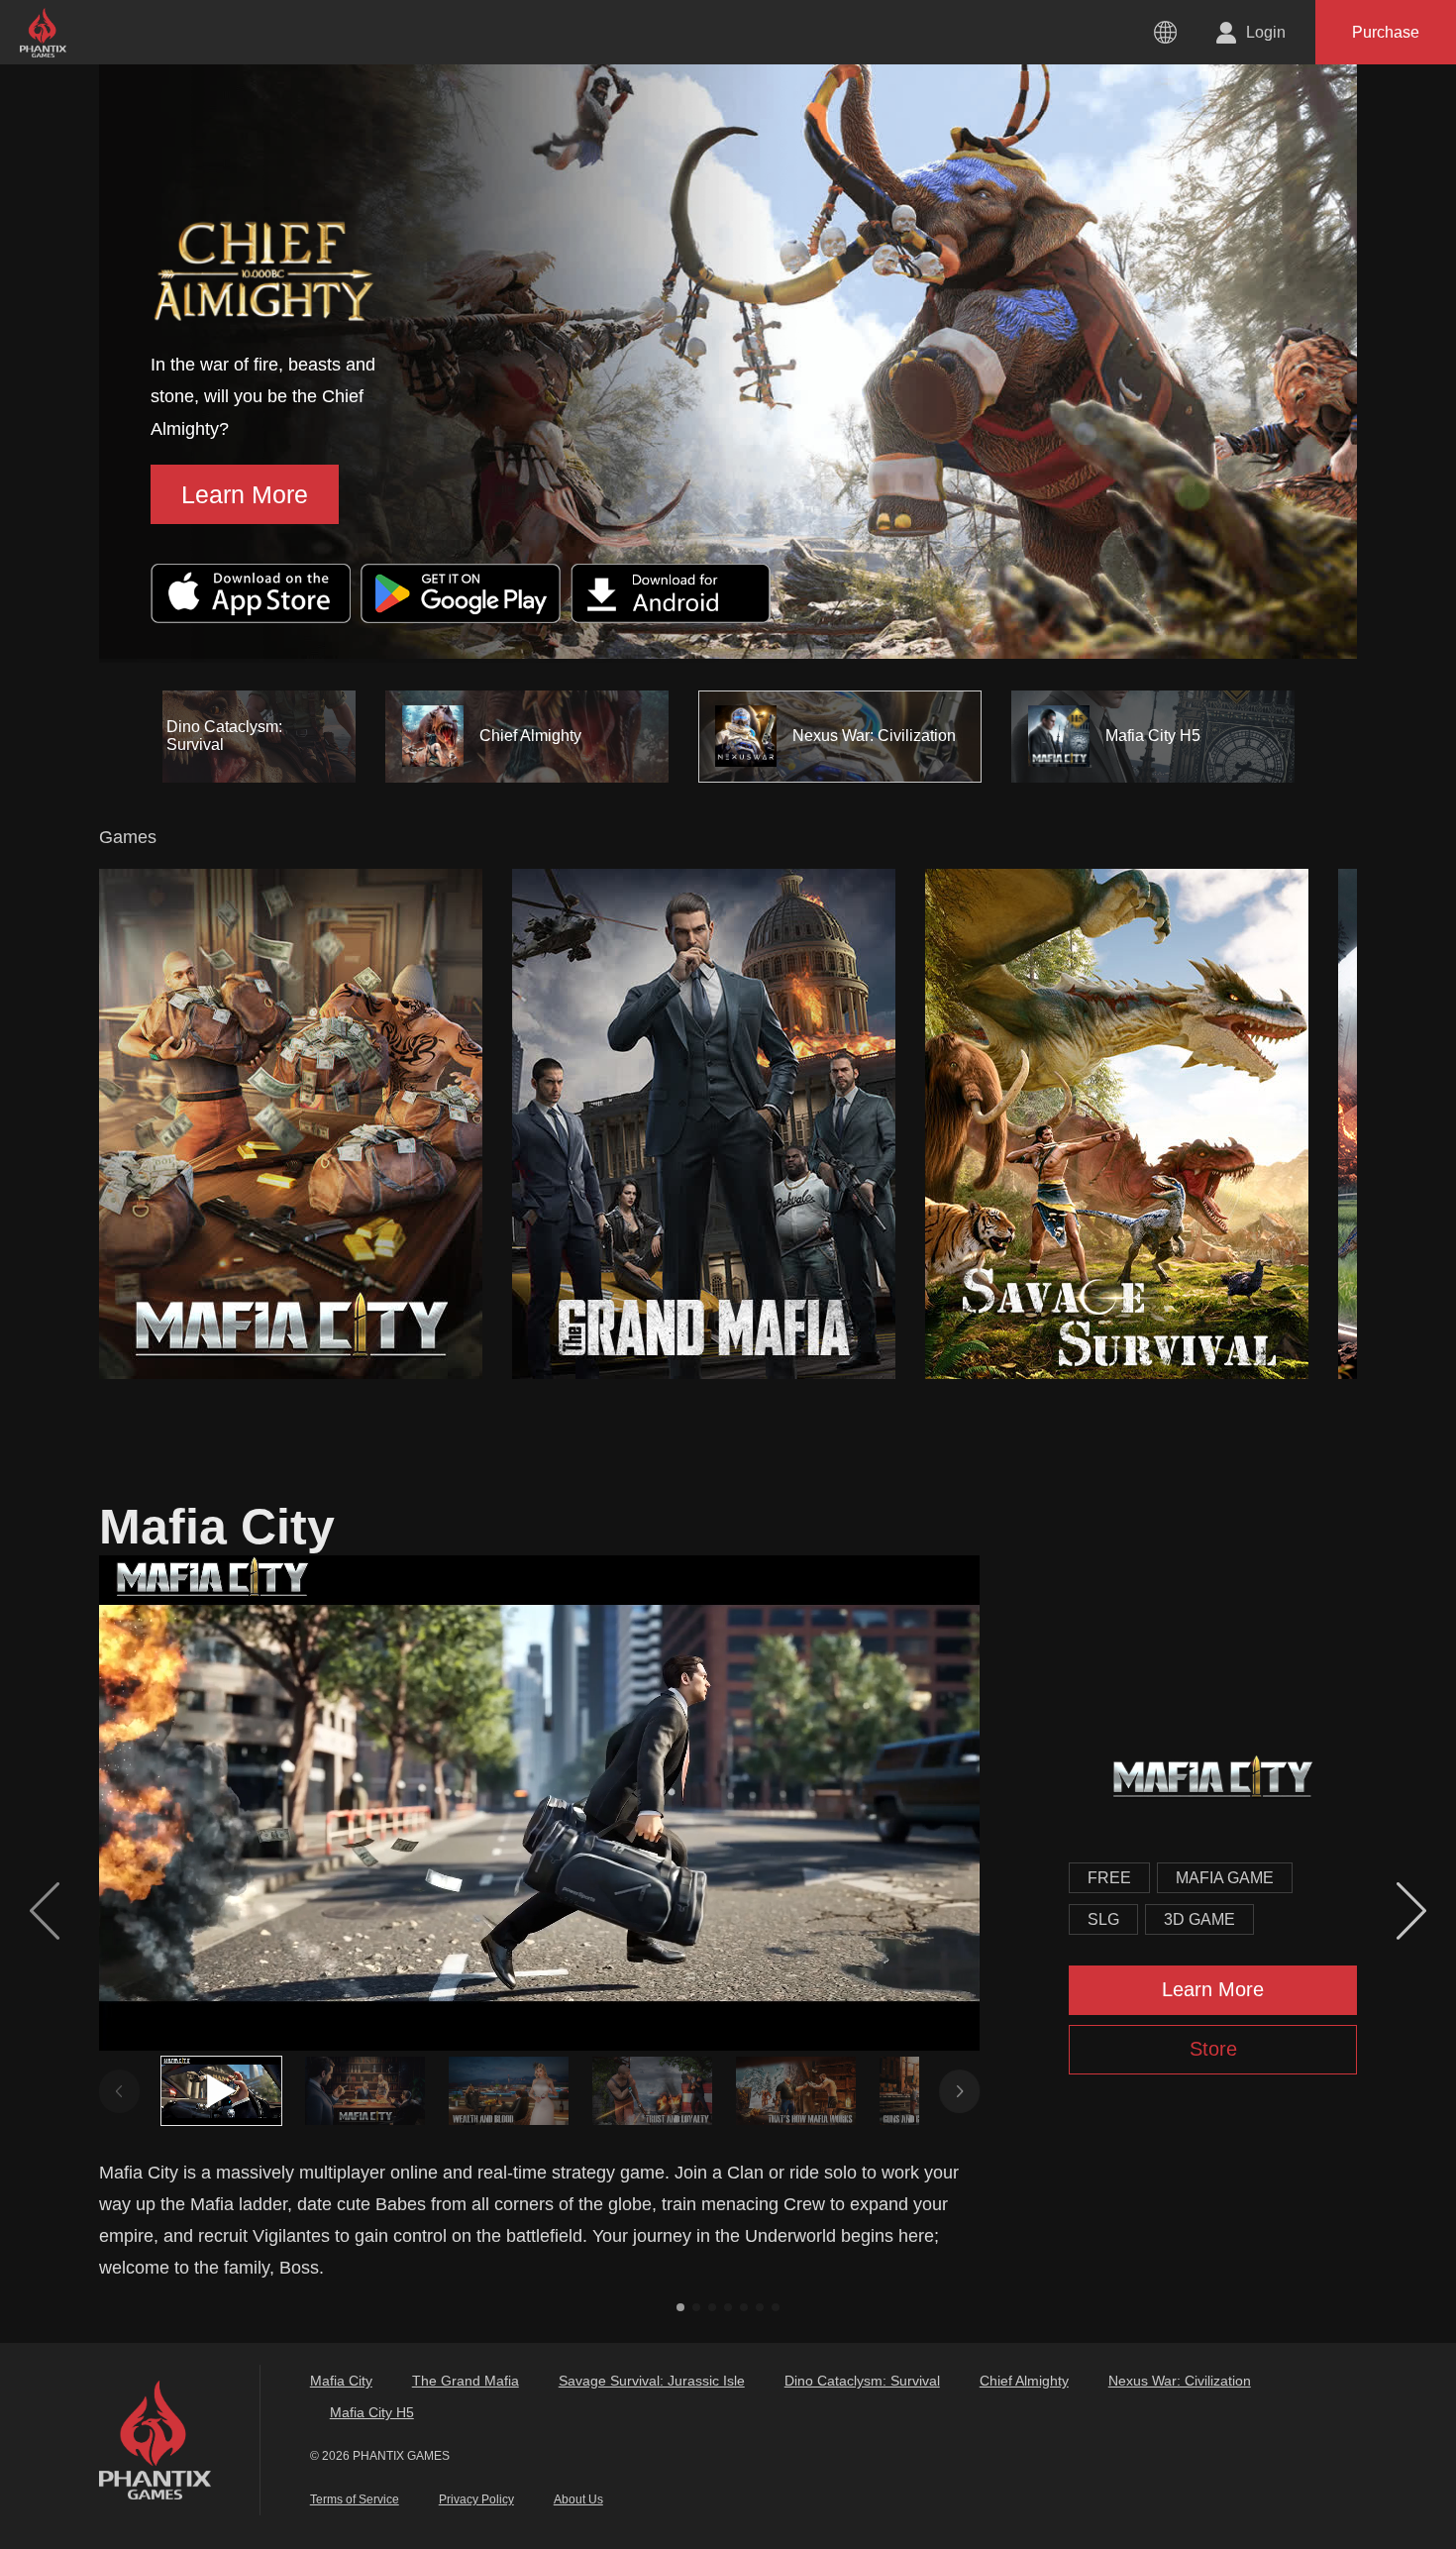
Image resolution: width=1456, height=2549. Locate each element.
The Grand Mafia (466, 2381)
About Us (578, 2499)
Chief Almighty (1024, 2381)
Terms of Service (355, 2499)
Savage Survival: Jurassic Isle (652, 2381)
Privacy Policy (476, 2499)
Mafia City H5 (372, 2412)
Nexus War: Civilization (1180, 2381)
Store (1213, 2049)
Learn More (103, 494)
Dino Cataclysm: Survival (862, 2381)
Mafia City (341, 2381)
